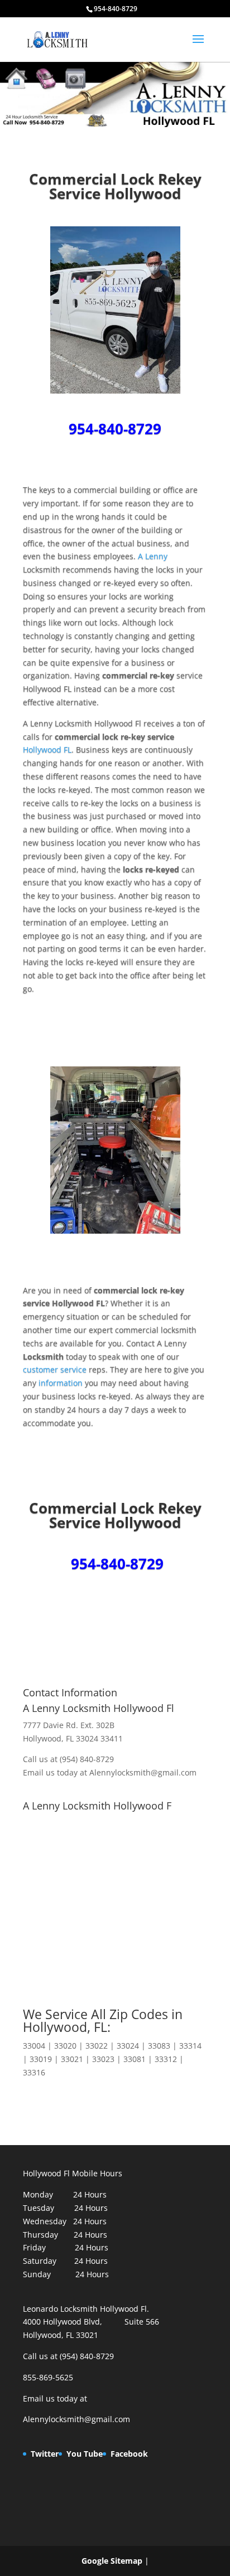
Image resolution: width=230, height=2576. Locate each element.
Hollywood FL (47, 749)
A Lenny (153, 556)
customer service (55, 1369)
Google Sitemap (112, 2561)
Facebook (129, 2454)
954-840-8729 (115, 429)
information (59, 1383)
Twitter (45, 2454)
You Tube (85, 2454)
